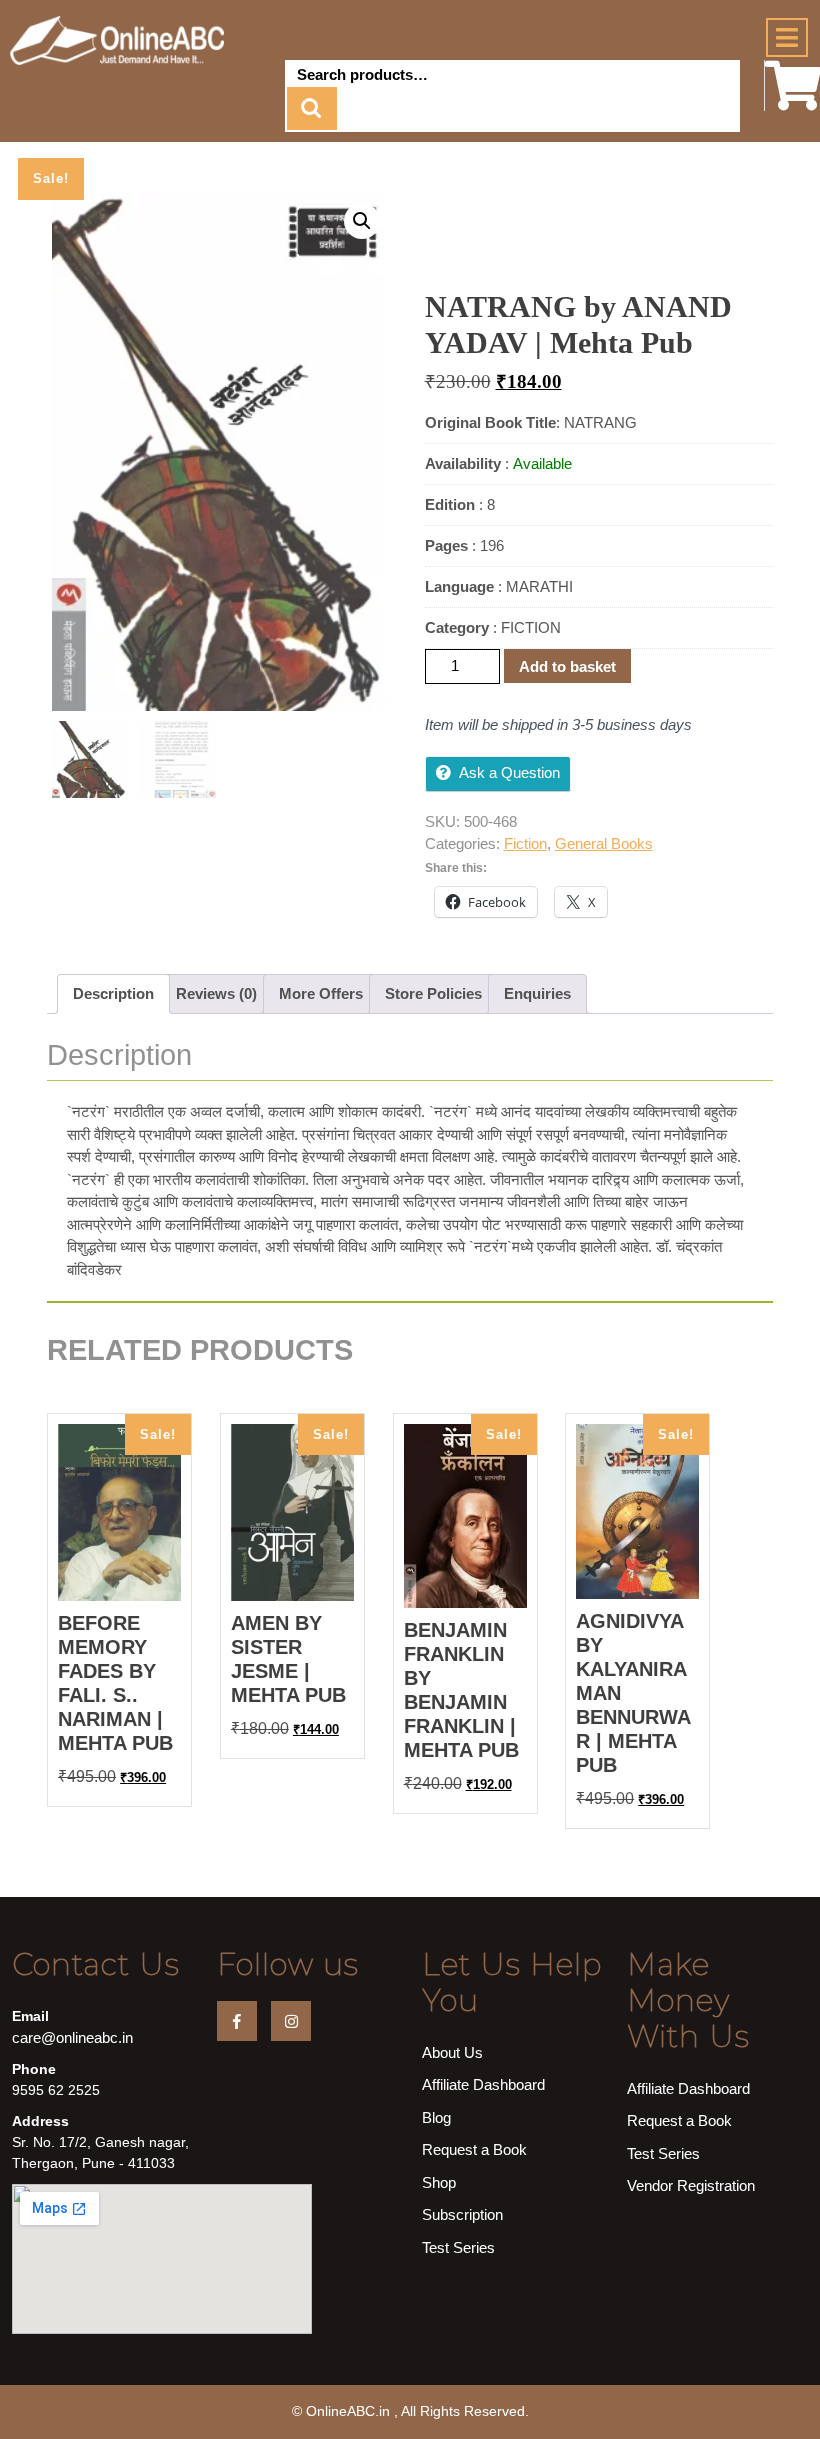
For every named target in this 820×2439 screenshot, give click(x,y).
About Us (452, 2052)
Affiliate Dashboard (483, 2084)
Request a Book (474, 2149)
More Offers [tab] (321, 993)
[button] (362, 221)
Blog (436, 2117)
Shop (439, 2182)
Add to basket (567, 666)
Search (312, 108)
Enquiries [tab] (537, 993)
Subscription (462, 2214)
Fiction (525, 843)
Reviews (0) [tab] (216, 993)
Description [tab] (113, 993)
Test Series (458, 2247)
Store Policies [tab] (433, 993)
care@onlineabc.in (72, 2037)
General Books (604, 843)
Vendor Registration (691, 2185)
